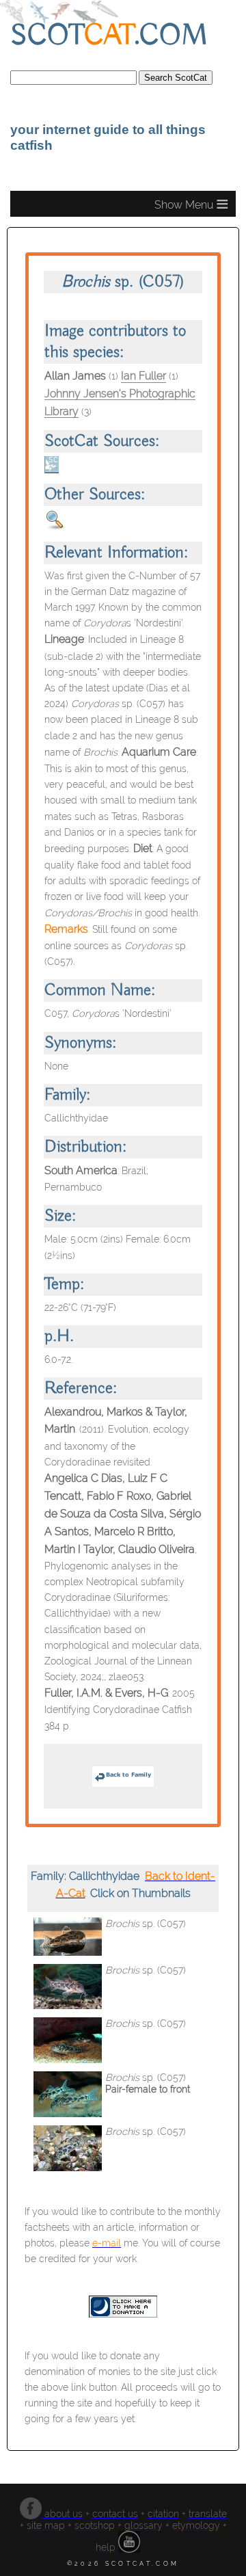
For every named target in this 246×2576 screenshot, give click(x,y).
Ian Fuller (143, 376)
